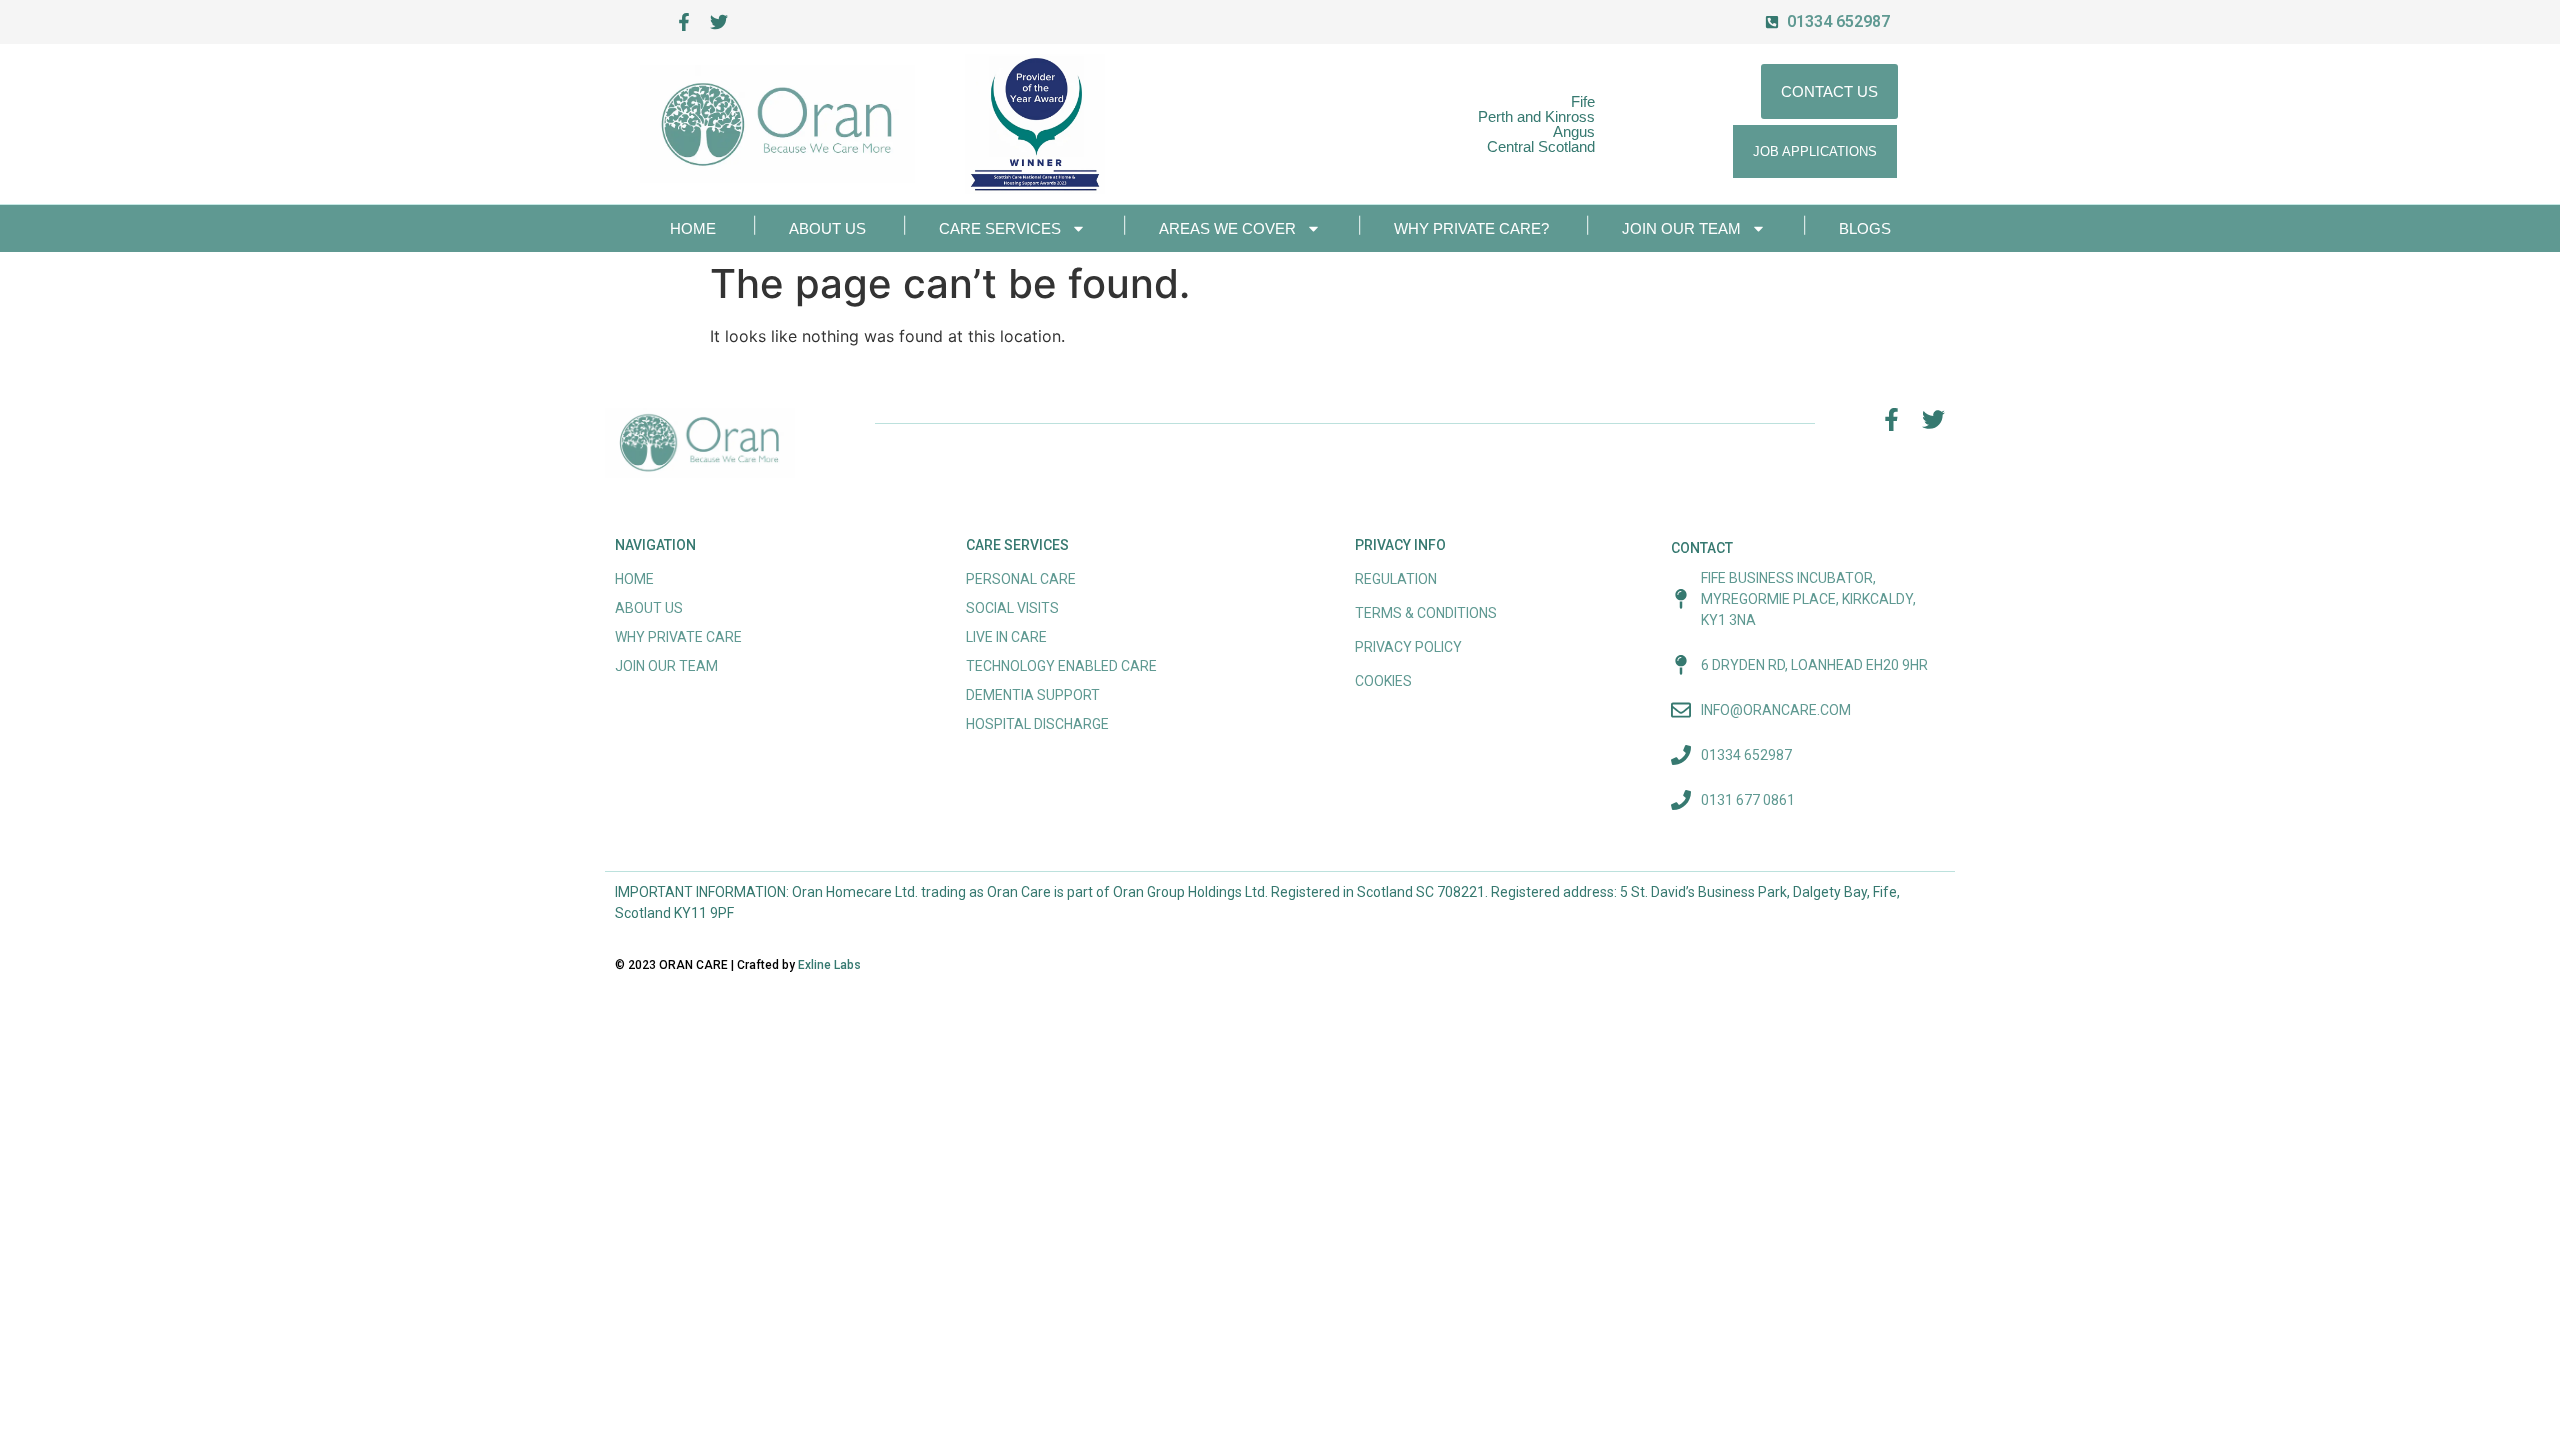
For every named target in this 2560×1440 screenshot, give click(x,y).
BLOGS (1865, 228)
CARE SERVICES (1000, 228)
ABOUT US (827, 228)
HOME (693, 228)
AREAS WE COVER (1227, 228)
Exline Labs (829, 965)
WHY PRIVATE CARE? (1471, 228)
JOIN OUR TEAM (1681, 228)
